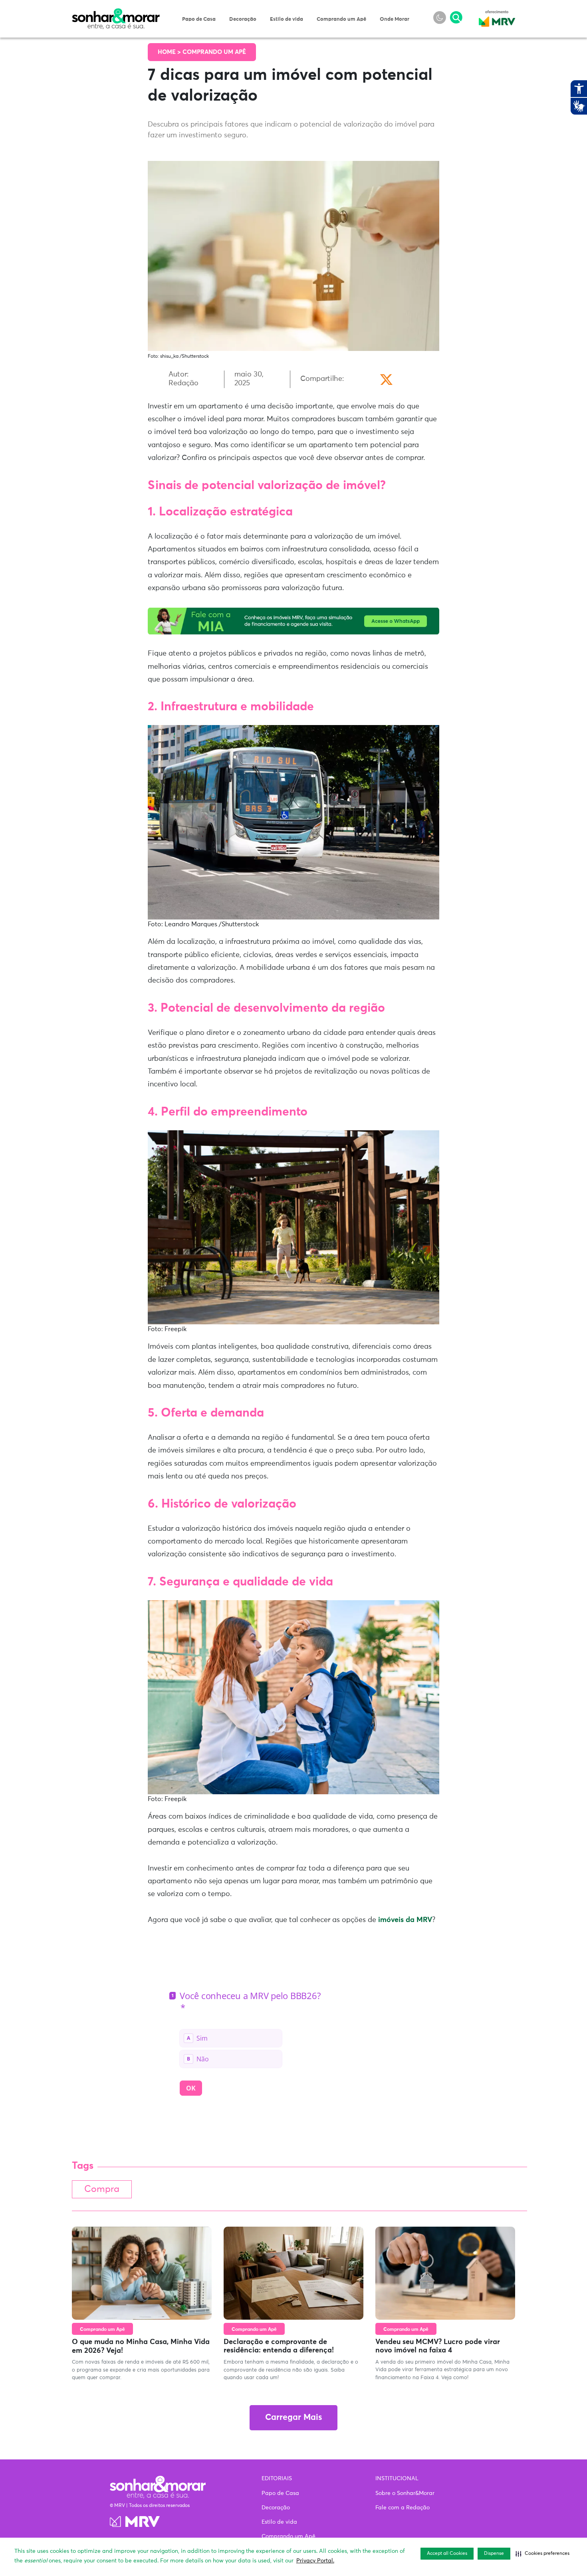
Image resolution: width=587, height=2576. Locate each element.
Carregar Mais (293, 2418)
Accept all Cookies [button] (447, 2554)
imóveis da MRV (405, 1920)
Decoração (243, 19)
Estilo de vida (287, 19)
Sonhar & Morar (116, 13)
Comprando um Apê (341, 19)
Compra (102, 2189)
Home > (170, 52)
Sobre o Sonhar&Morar (405, 2493)
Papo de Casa (199, 19)
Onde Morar (395, 19)
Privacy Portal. (315, 2561)
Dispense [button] (494, 2554)
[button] (542, 2554)
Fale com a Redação (403, 2508)
